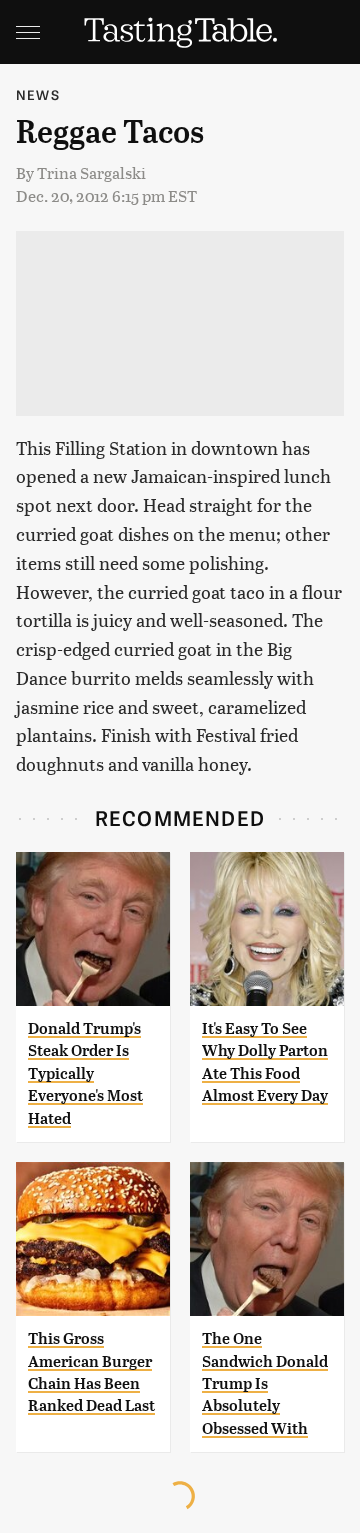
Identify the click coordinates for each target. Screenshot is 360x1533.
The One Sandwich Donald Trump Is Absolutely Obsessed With (265, 1383)
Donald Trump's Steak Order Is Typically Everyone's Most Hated (85, 1073)
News (38, 94)
